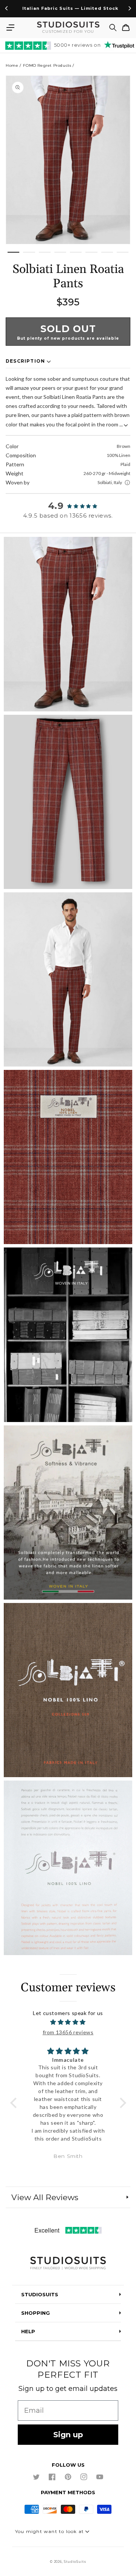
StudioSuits (75, 2562)
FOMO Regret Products (47, 65)
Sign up (68, 2435)
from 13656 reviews (68, 2032)
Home (12, 65)
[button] (10, 28)
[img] (68, 2022)
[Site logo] (68, 2264)
